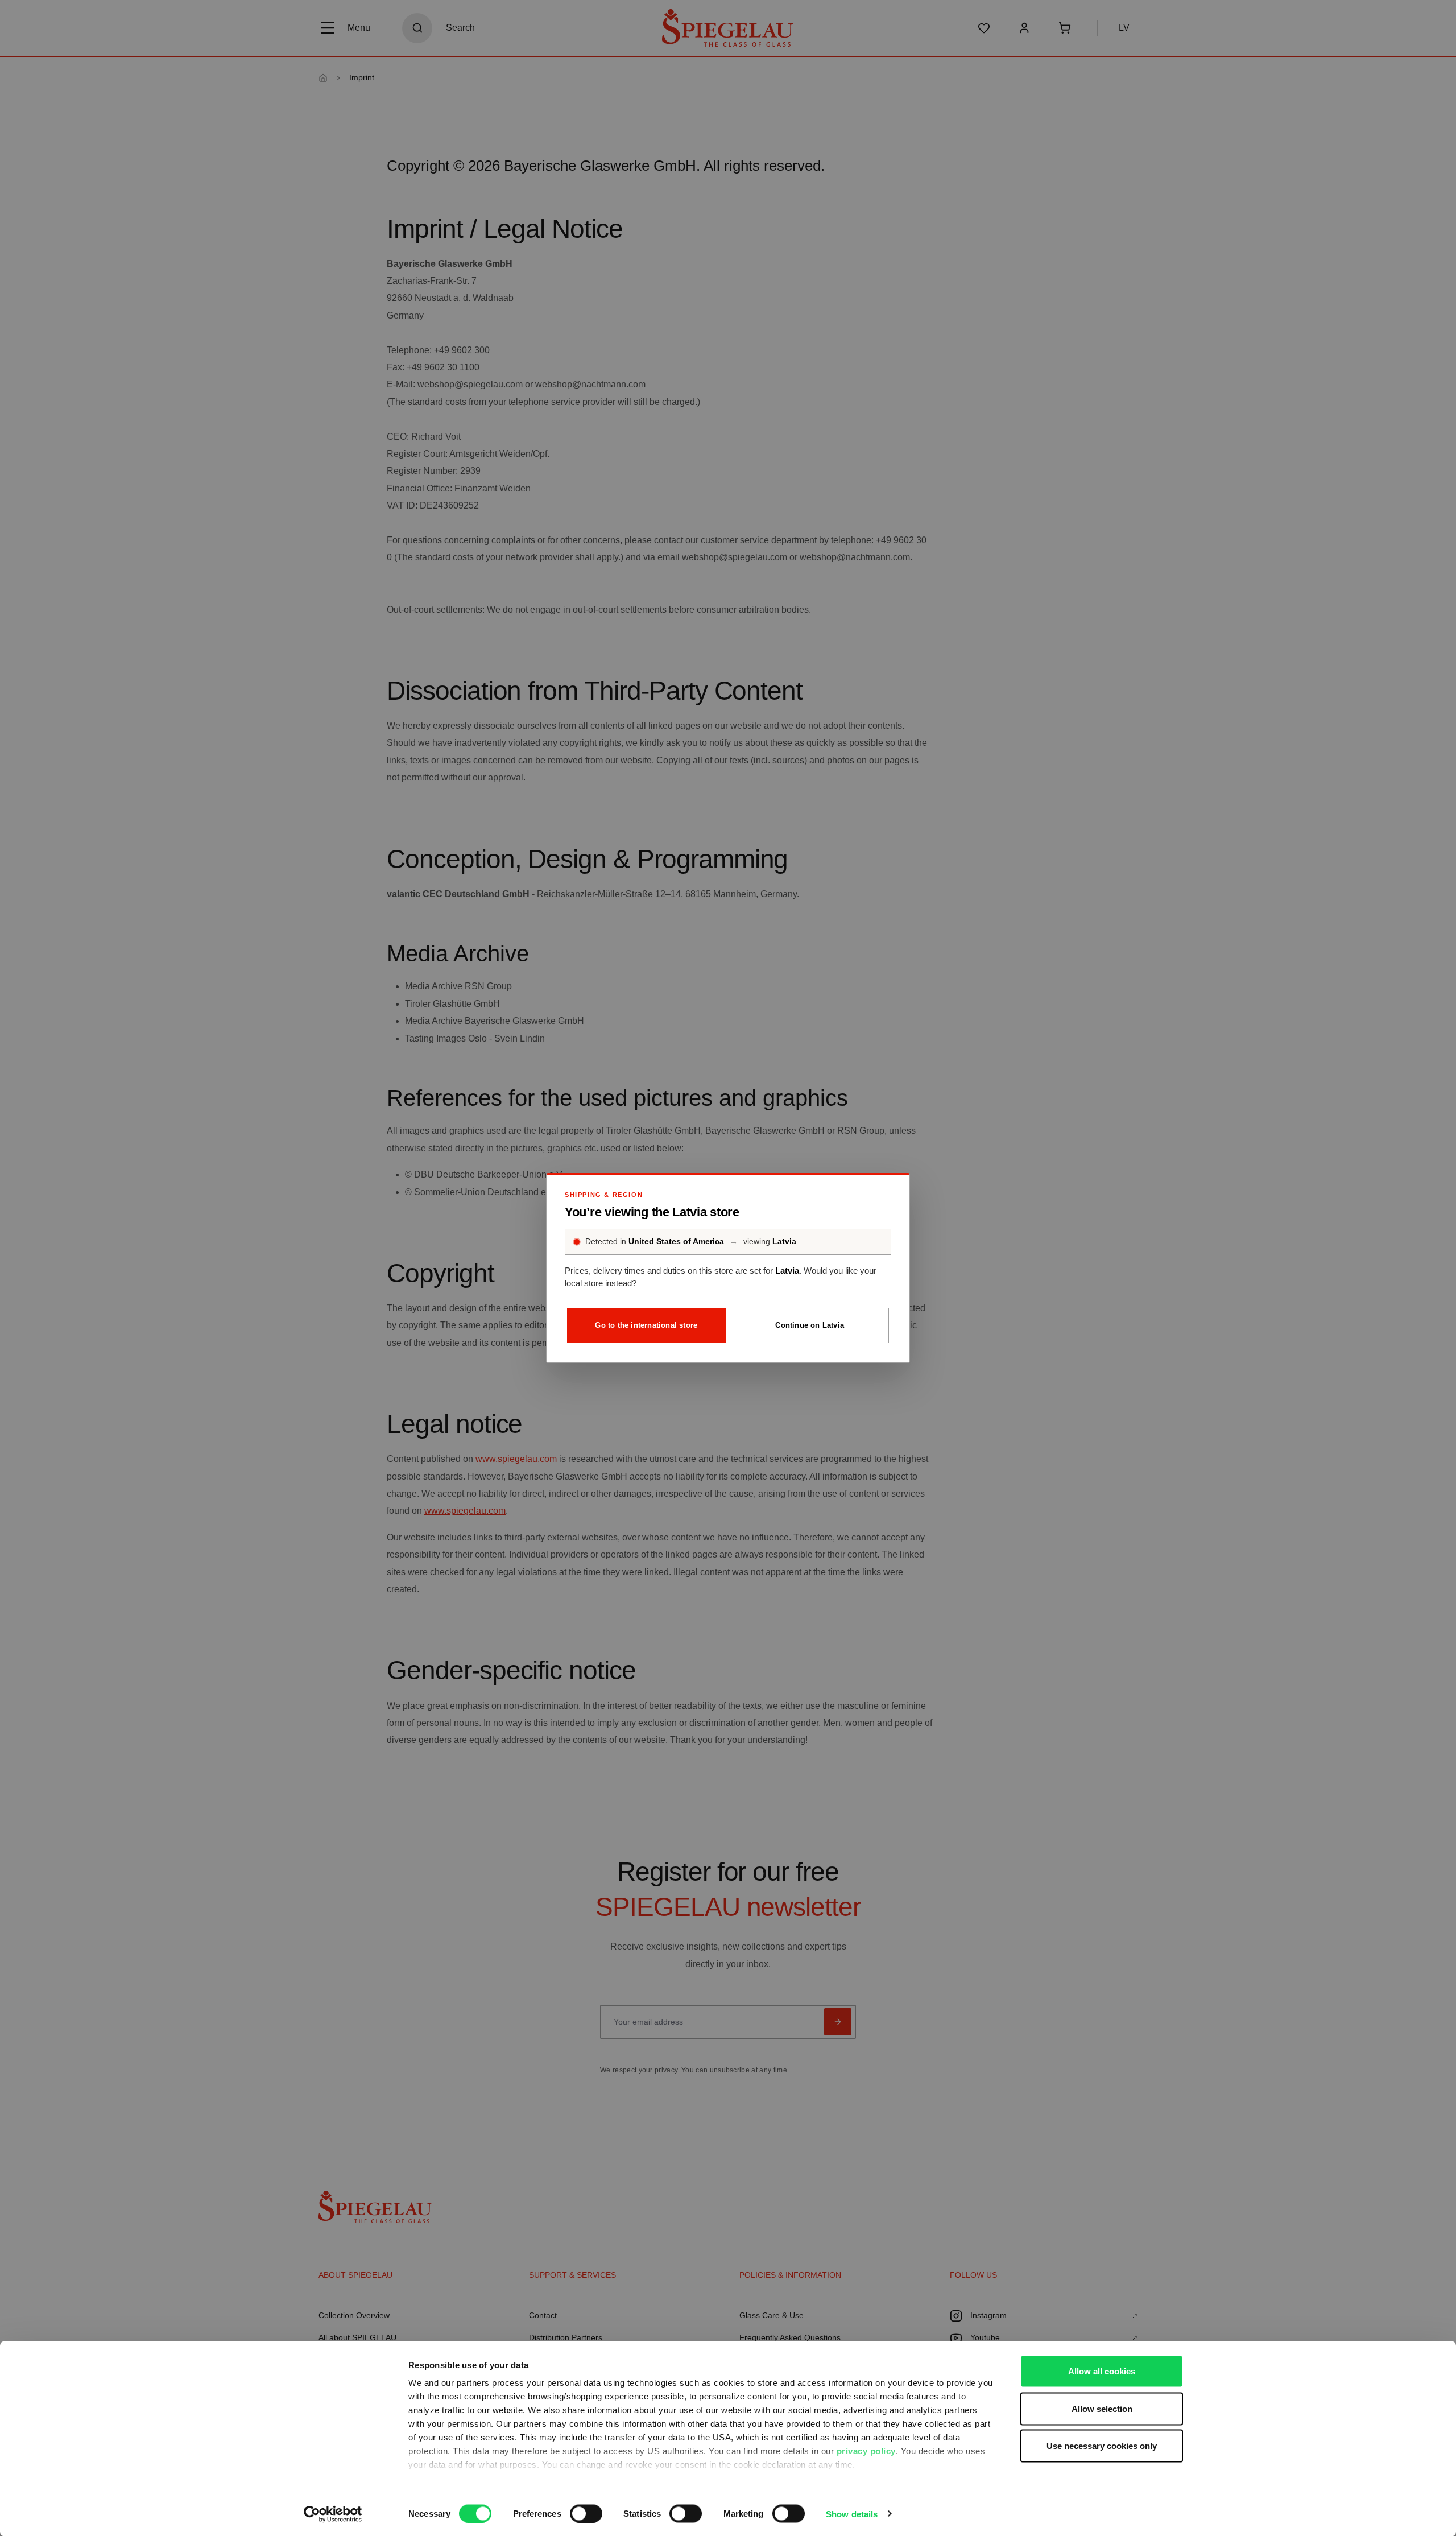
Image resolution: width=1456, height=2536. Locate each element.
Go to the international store (646, 1325)
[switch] (586, 2513)
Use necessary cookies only (1102, 2446)
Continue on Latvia (810, 1325)
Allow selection (1102, 2408)
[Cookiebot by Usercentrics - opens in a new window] (333, 2514)
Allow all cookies (1102, 2371)
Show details (852, 2514)
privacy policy (866, 2451)
